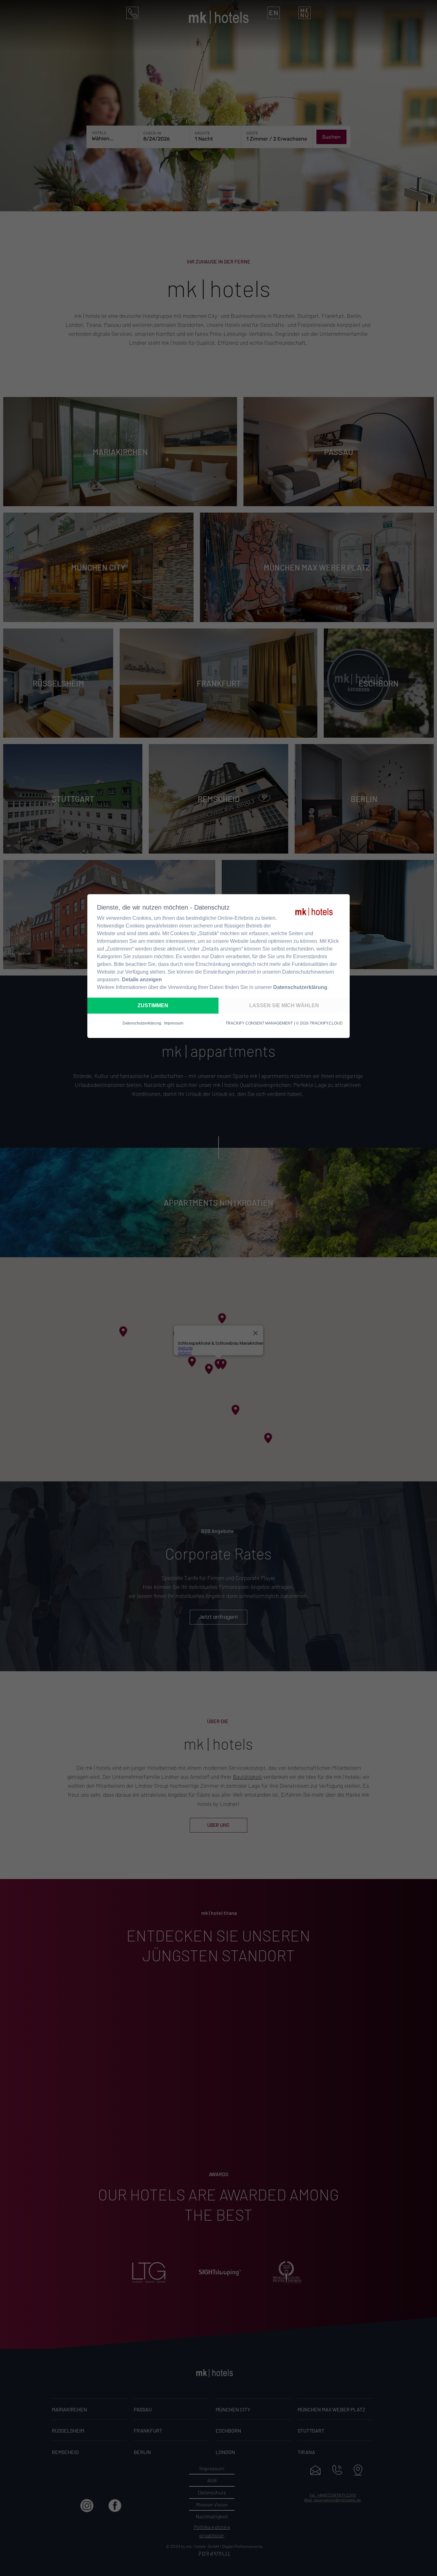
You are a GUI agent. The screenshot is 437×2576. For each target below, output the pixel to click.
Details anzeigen (142, 980)
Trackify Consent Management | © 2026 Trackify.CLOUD (284, 1023)
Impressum (174, 1023)
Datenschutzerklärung (300, 987)
